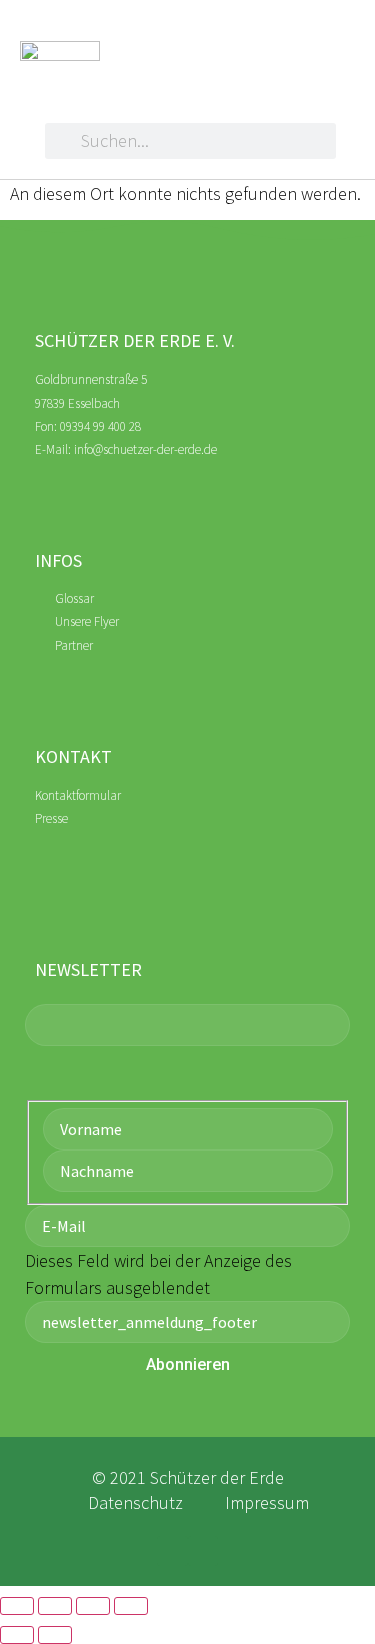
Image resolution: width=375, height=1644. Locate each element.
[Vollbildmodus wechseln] (55, 1606)
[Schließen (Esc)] (131, 1606)
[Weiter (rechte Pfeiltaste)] (55, 1635)
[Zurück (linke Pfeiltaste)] (17, 1635)
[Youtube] (203, 1551)
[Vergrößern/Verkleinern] (17, 1606)
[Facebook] (172, 1551)
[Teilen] (93, 1606)
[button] (271, 42)
